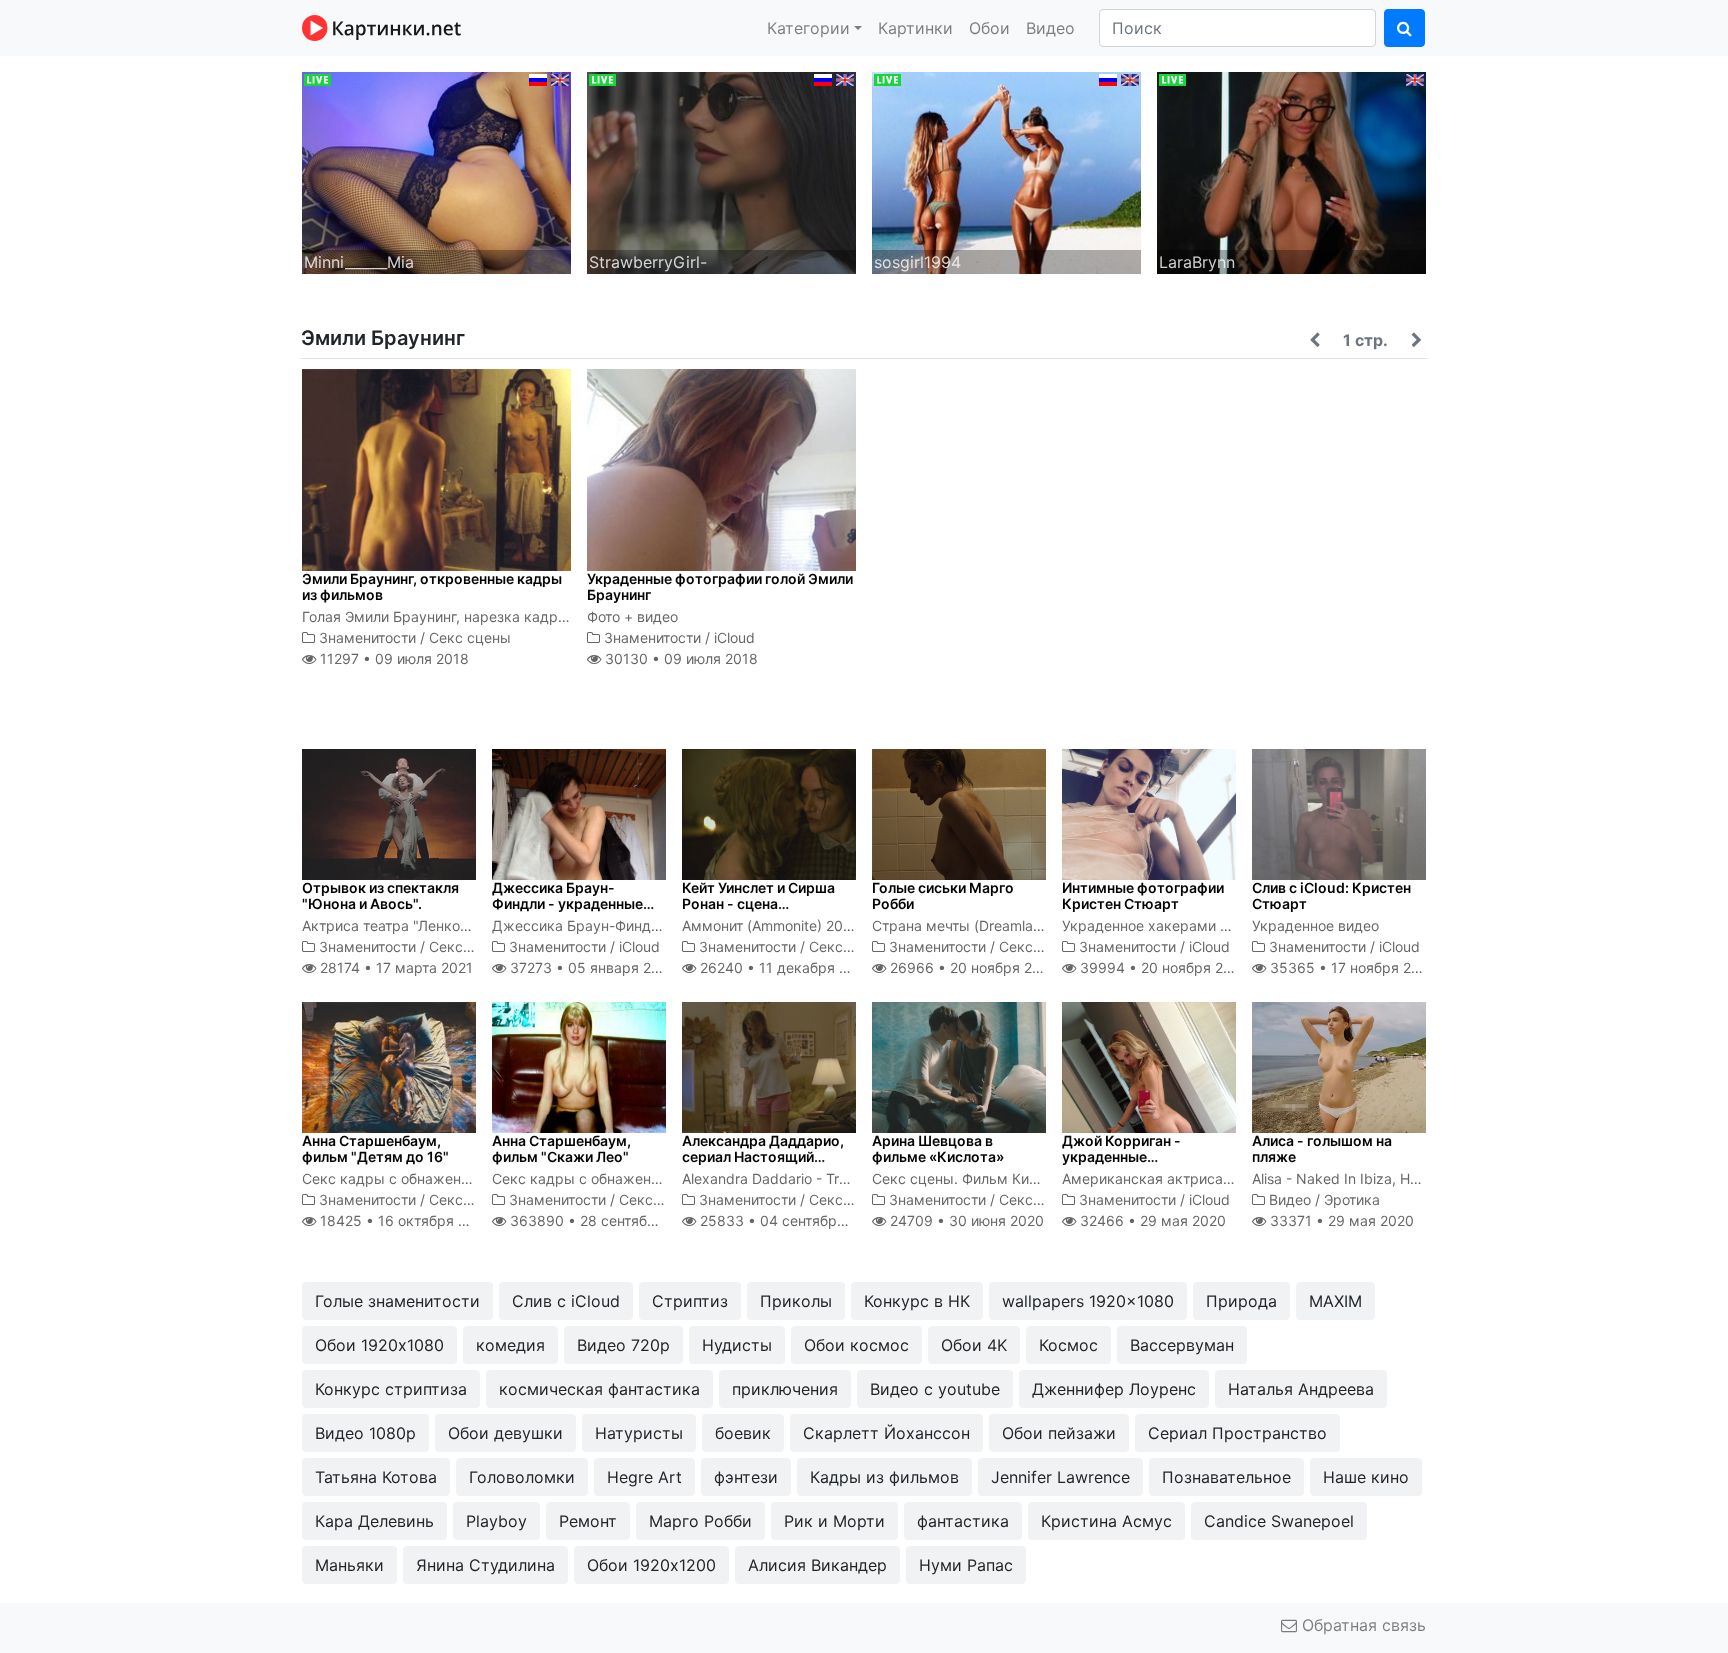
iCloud (734, 637)
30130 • (679, 658)
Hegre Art (644, 1477)
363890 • (604, 1220)
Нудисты (737, 1345)
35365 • (1351, 967)
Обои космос (856, 1345)
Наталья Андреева (1301, 1389)
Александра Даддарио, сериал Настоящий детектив (763, 1157)
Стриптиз (690, 1301)
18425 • (404, 1220)
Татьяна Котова (376, 1477)
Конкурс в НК (917, 1301)
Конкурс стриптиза (391, 1389)
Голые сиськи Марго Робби (943, 896)
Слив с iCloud (566, 1301)
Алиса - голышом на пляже (1322, 1149)
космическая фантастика (599, 1389)
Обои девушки (505, 1433)
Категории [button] (808, 28)
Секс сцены (470, 637)
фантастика (963, 1521)
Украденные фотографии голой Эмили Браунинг (720, 587)
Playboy (496, 1521)
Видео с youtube (935, 1389)
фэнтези (746, 1477)
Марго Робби (700, 1521)
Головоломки (522, 1477)
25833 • (789, 1220)
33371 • (1340, 1220)
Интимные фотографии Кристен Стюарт (1143, 896)
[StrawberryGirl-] (721, 171)
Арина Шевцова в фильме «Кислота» (938, 1149)
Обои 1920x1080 (379, 1345)
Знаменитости (367, 637)
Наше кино (1366, 1477)
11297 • (392, 658)
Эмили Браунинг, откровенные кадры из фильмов (432, 587)
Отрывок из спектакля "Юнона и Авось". (380, 896)
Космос (1068, 1345)
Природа (1241, 1301)
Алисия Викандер (817, 1565)
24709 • (965, 1220)
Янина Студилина (485, 1565)
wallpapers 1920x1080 (1088, 1301)
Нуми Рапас (966, 1565)
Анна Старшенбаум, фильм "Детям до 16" (375, 1149)
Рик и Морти (834, 1521)
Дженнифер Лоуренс (1114, 1389)
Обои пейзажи (1059, 1433)
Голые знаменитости (397, 1301)
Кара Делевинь (374, 1521)
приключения (785, 1389)
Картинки (915, 28)
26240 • (784, 967)
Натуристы (639, 1433)
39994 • (1162, 967)
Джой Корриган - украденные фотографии (1121, 1157)
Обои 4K (974, 1345)
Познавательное (1226, 1477)
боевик (743, 1433)
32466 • (1151, 1220)
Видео (1050, 28)
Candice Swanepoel (1279, 1521)
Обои (989, 28)
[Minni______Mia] (436, 171)
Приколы (796, 1301)
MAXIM (1335, 1301)
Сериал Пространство (1237, 1433)
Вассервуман (1182, 1345)
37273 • (590, 967)
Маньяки (349, 1565)
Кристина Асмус (1106, 1521)
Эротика (1352, 1199)
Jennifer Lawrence (1060, 1477)
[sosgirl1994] (1006, 171)
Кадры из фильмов (884, 1477)
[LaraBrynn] (1291, 171)
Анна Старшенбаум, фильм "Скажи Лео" (561, 1149)
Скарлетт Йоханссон (886, 1433)
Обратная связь (1361, 1625)
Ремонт (588, 1521)
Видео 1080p (365, 1433)
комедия (510, 1345)
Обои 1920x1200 (651, 1565)
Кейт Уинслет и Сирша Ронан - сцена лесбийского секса (758, 904)
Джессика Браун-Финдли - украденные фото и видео (567, 904)
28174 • (394, 967)
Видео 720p (623, 1345)
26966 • (972, 967)
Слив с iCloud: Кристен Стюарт (1331, 896)
